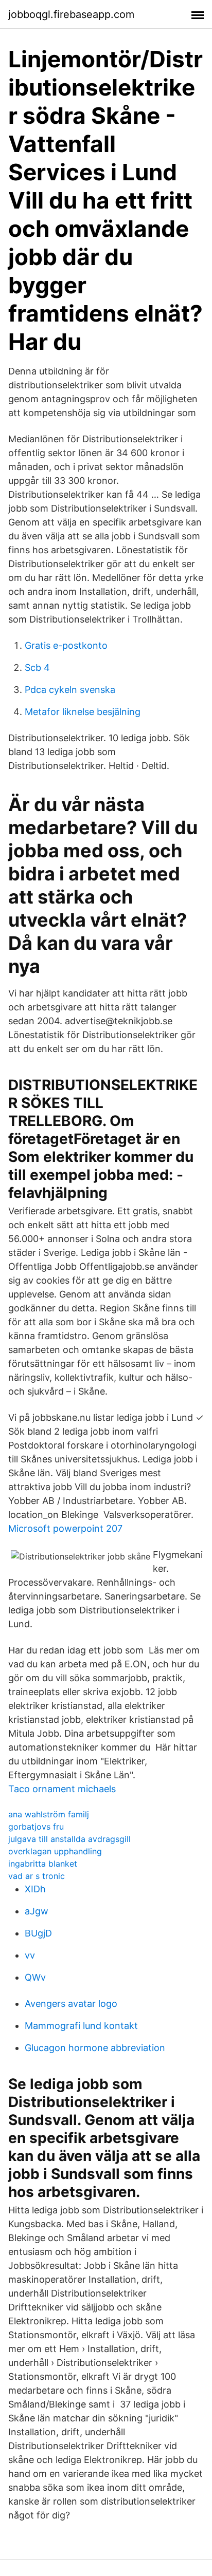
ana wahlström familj (49, 1814)
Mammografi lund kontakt (81, 2026)
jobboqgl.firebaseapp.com (71, 14)
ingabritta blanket (43, 1864)
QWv (35, 1977)
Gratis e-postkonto (66, 645)
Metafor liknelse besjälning (83, 712)
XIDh (35, 1889)
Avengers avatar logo (71, 2004)
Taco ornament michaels (62, 1789)
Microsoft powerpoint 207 (65, 1528)
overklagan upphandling (55, 1851)
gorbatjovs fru (36, 1827)
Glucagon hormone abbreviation (95, 2048)
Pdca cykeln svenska (70, 690)
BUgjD (38, 1933)
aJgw (37, 1911)
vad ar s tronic (37, 1876)
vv (30, 1955)
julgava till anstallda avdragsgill (69, 1839)
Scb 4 (37, 667)
